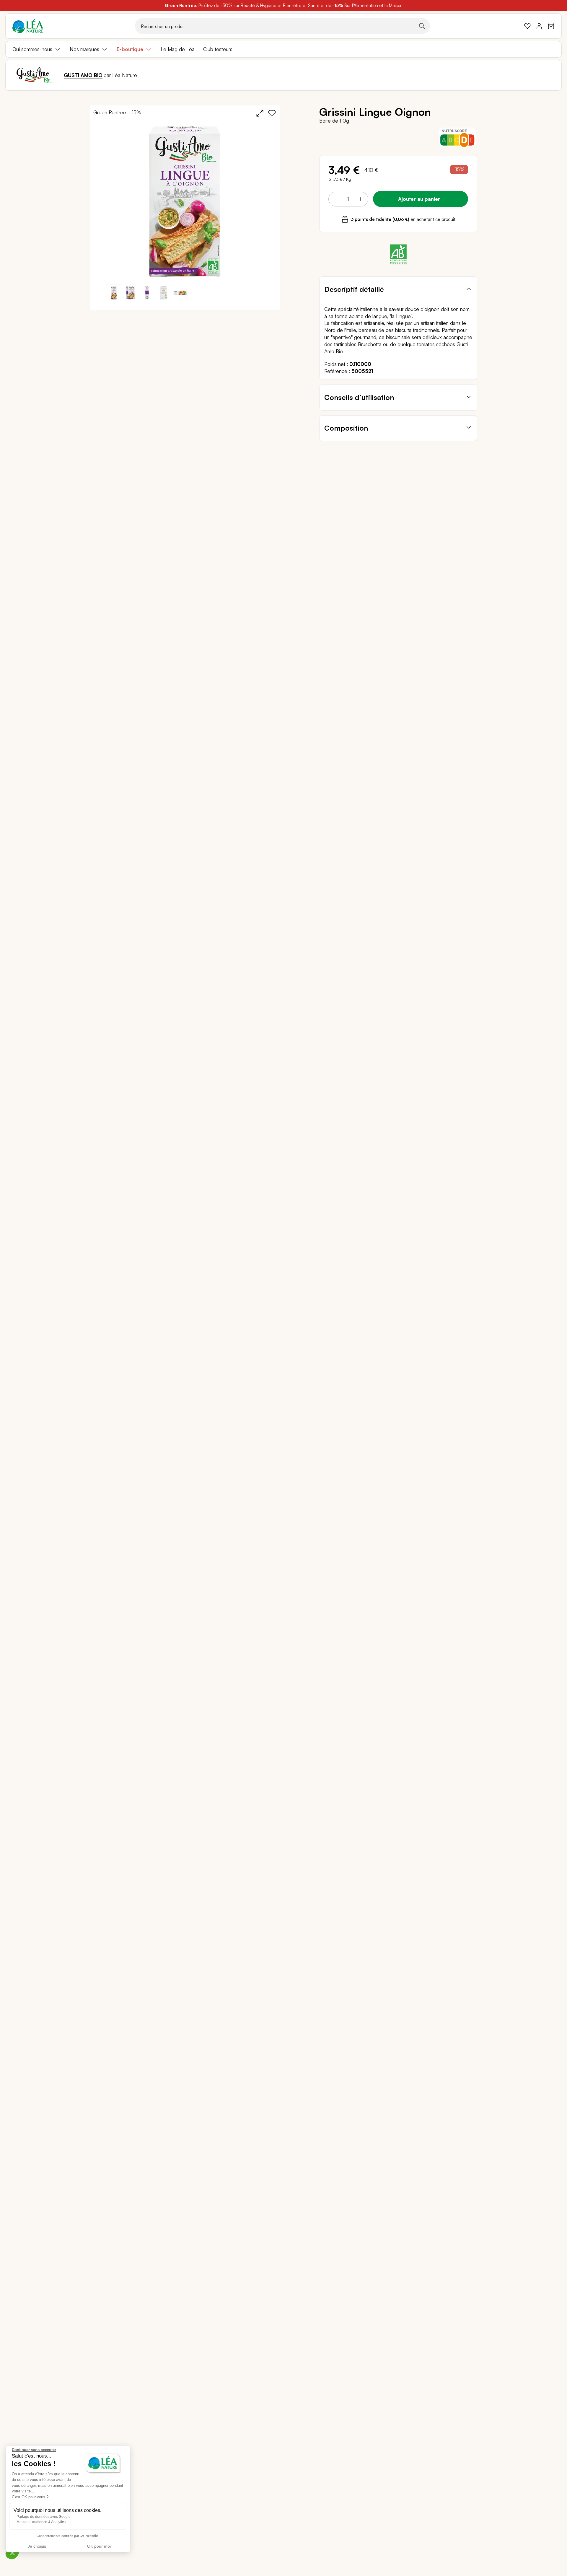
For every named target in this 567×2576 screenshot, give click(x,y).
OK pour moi (99, 2546)
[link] (527, 26)
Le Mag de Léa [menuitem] (178, 49)
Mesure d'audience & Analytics (41, 2522)
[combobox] (282, 26)
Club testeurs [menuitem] (218, 49)
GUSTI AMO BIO (83, 75)
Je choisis (37, 2546)
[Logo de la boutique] (28, 26)
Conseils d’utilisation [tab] (359, 397)
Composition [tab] (346, 428)
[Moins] (336, 199)
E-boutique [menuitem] (130, 49)
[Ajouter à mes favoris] (272, 113)
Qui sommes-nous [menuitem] (32, 49)
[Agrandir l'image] (260, 113)
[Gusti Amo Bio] (35, 75)
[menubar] (283, 49)
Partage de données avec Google (44, 2517)
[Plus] (360, 199)
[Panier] (551, 26)
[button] (131, 293)
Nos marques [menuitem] (84, 49)
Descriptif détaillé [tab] (354, 289)
